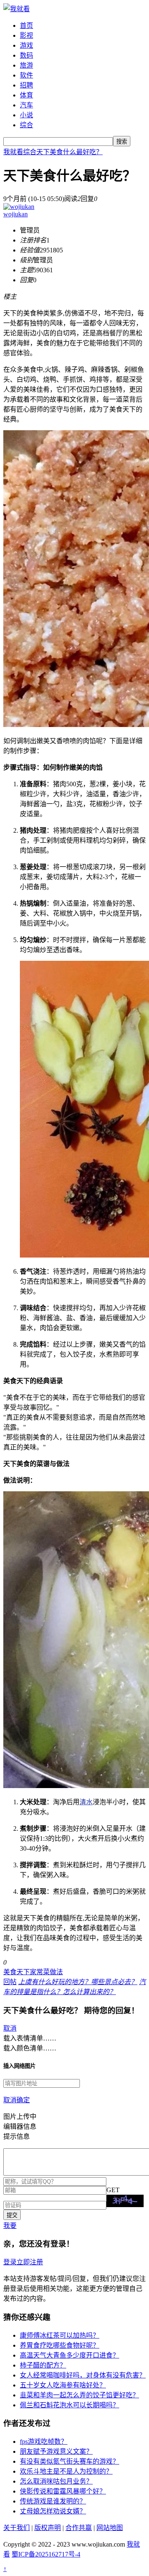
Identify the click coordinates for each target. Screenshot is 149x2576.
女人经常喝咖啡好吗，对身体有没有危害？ (83, 2375)
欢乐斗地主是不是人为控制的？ (66, 2471)
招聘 (26, 85)
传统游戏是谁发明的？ (53, 2501)
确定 (23, 2100)
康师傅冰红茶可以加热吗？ (60, 2335)
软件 (26, 75)
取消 (10, 2028)
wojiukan (16, 214)
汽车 (26, 105)
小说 (26, 115)
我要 (10, 2226)
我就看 (13, 152)
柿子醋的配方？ (43, 2365)
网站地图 (110, 2528)
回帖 (10, 1982)
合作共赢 (79, 2528)
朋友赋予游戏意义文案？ (56, 2451)
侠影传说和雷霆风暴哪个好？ (63, 2491)
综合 (26, 125)
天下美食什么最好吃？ (70, 152)
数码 (26, 55)
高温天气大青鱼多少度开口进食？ (70, 2355)
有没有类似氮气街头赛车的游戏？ (70, 2461)
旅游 (26, 65)
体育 (26, 95)
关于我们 (17, 2528)
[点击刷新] (125, 2201)
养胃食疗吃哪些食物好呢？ (60, 2345)
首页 (26, 25)
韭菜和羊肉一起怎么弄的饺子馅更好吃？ (79, 2395)
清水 (86, 1802)
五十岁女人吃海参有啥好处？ (63, 2385)
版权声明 (48, 2528)
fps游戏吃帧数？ (44, 2442)
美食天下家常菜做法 (33, 1972)
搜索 (122, 142)
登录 (10, 2262)
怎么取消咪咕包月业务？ (56, 2481)
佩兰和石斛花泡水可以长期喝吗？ (70, 2405)
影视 (26, 35)
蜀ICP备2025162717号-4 (46, 2554)
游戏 (26, 45)
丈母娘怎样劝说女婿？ (53, 2511)
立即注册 (30, 2262)
